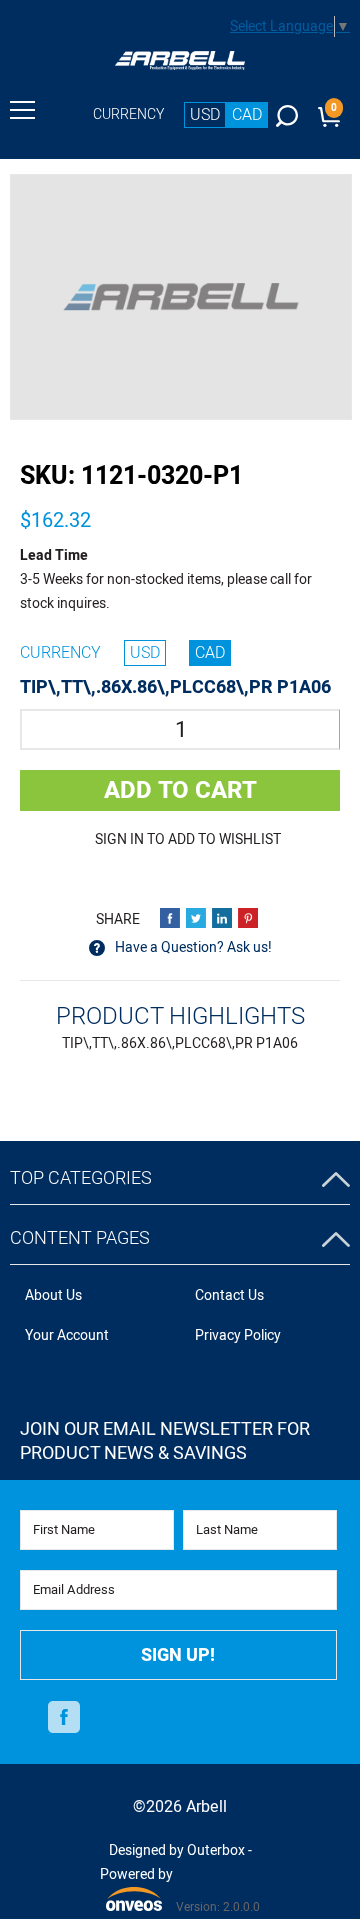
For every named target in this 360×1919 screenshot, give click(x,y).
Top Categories (81, 1178)
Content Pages (80, 1238)
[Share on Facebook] (170, 918)
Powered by (136, 1887)
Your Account (67, 1335)
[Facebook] (64, 1717)
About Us (53, 1295)
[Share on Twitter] (196, 918)
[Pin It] (248, 918)
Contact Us (229, 1295)
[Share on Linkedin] (222, 918)
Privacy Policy (238, 1335)
